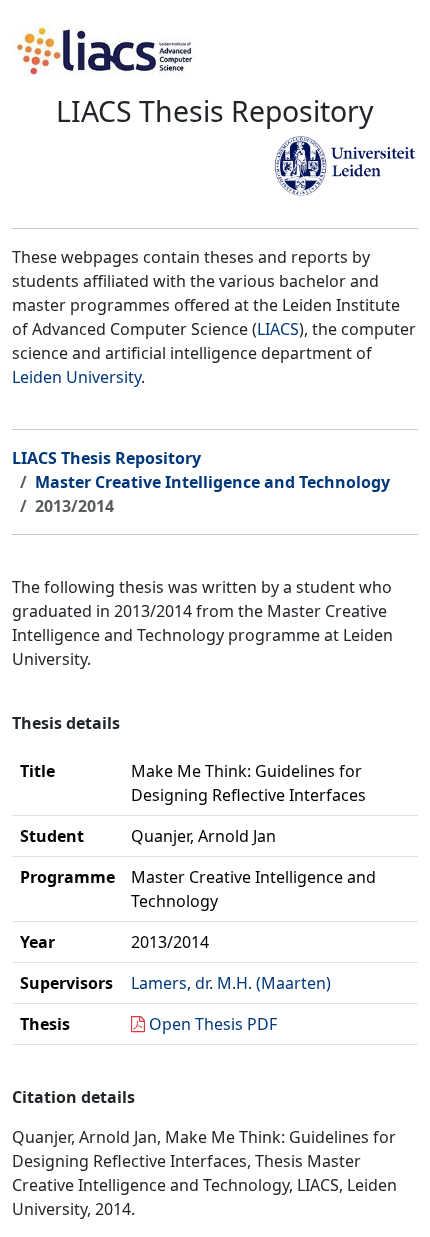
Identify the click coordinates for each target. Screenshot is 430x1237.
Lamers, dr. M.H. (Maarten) (231, 983)
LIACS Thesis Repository (106, 458)
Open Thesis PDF (213, 1024)
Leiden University (76, 377)
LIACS (278, 329)
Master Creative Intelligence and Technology (212, 482)
